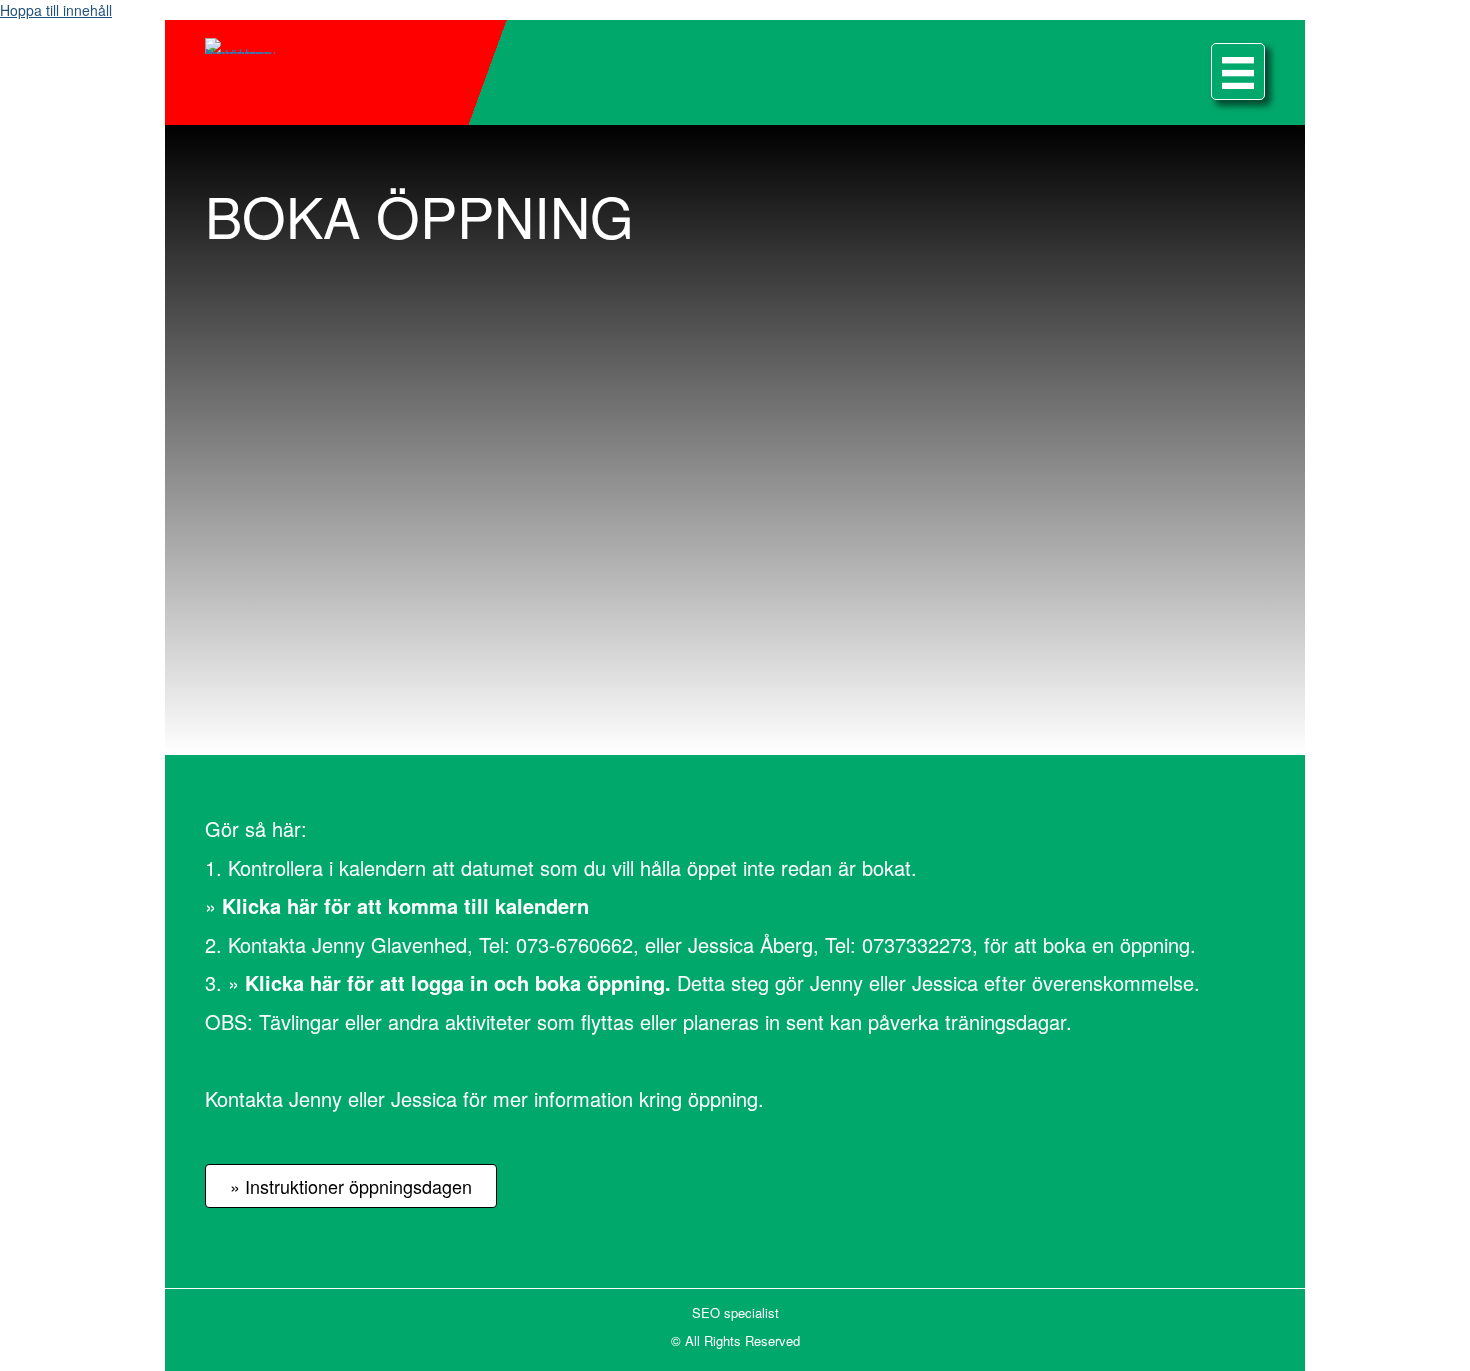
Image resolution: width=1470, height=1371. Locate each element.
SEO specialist (735, 1312)
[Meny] (1238, 71)
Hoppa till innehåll (56, 10)
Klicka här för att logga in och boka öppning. (458, 982)
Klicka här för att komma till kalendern (405, 905)
